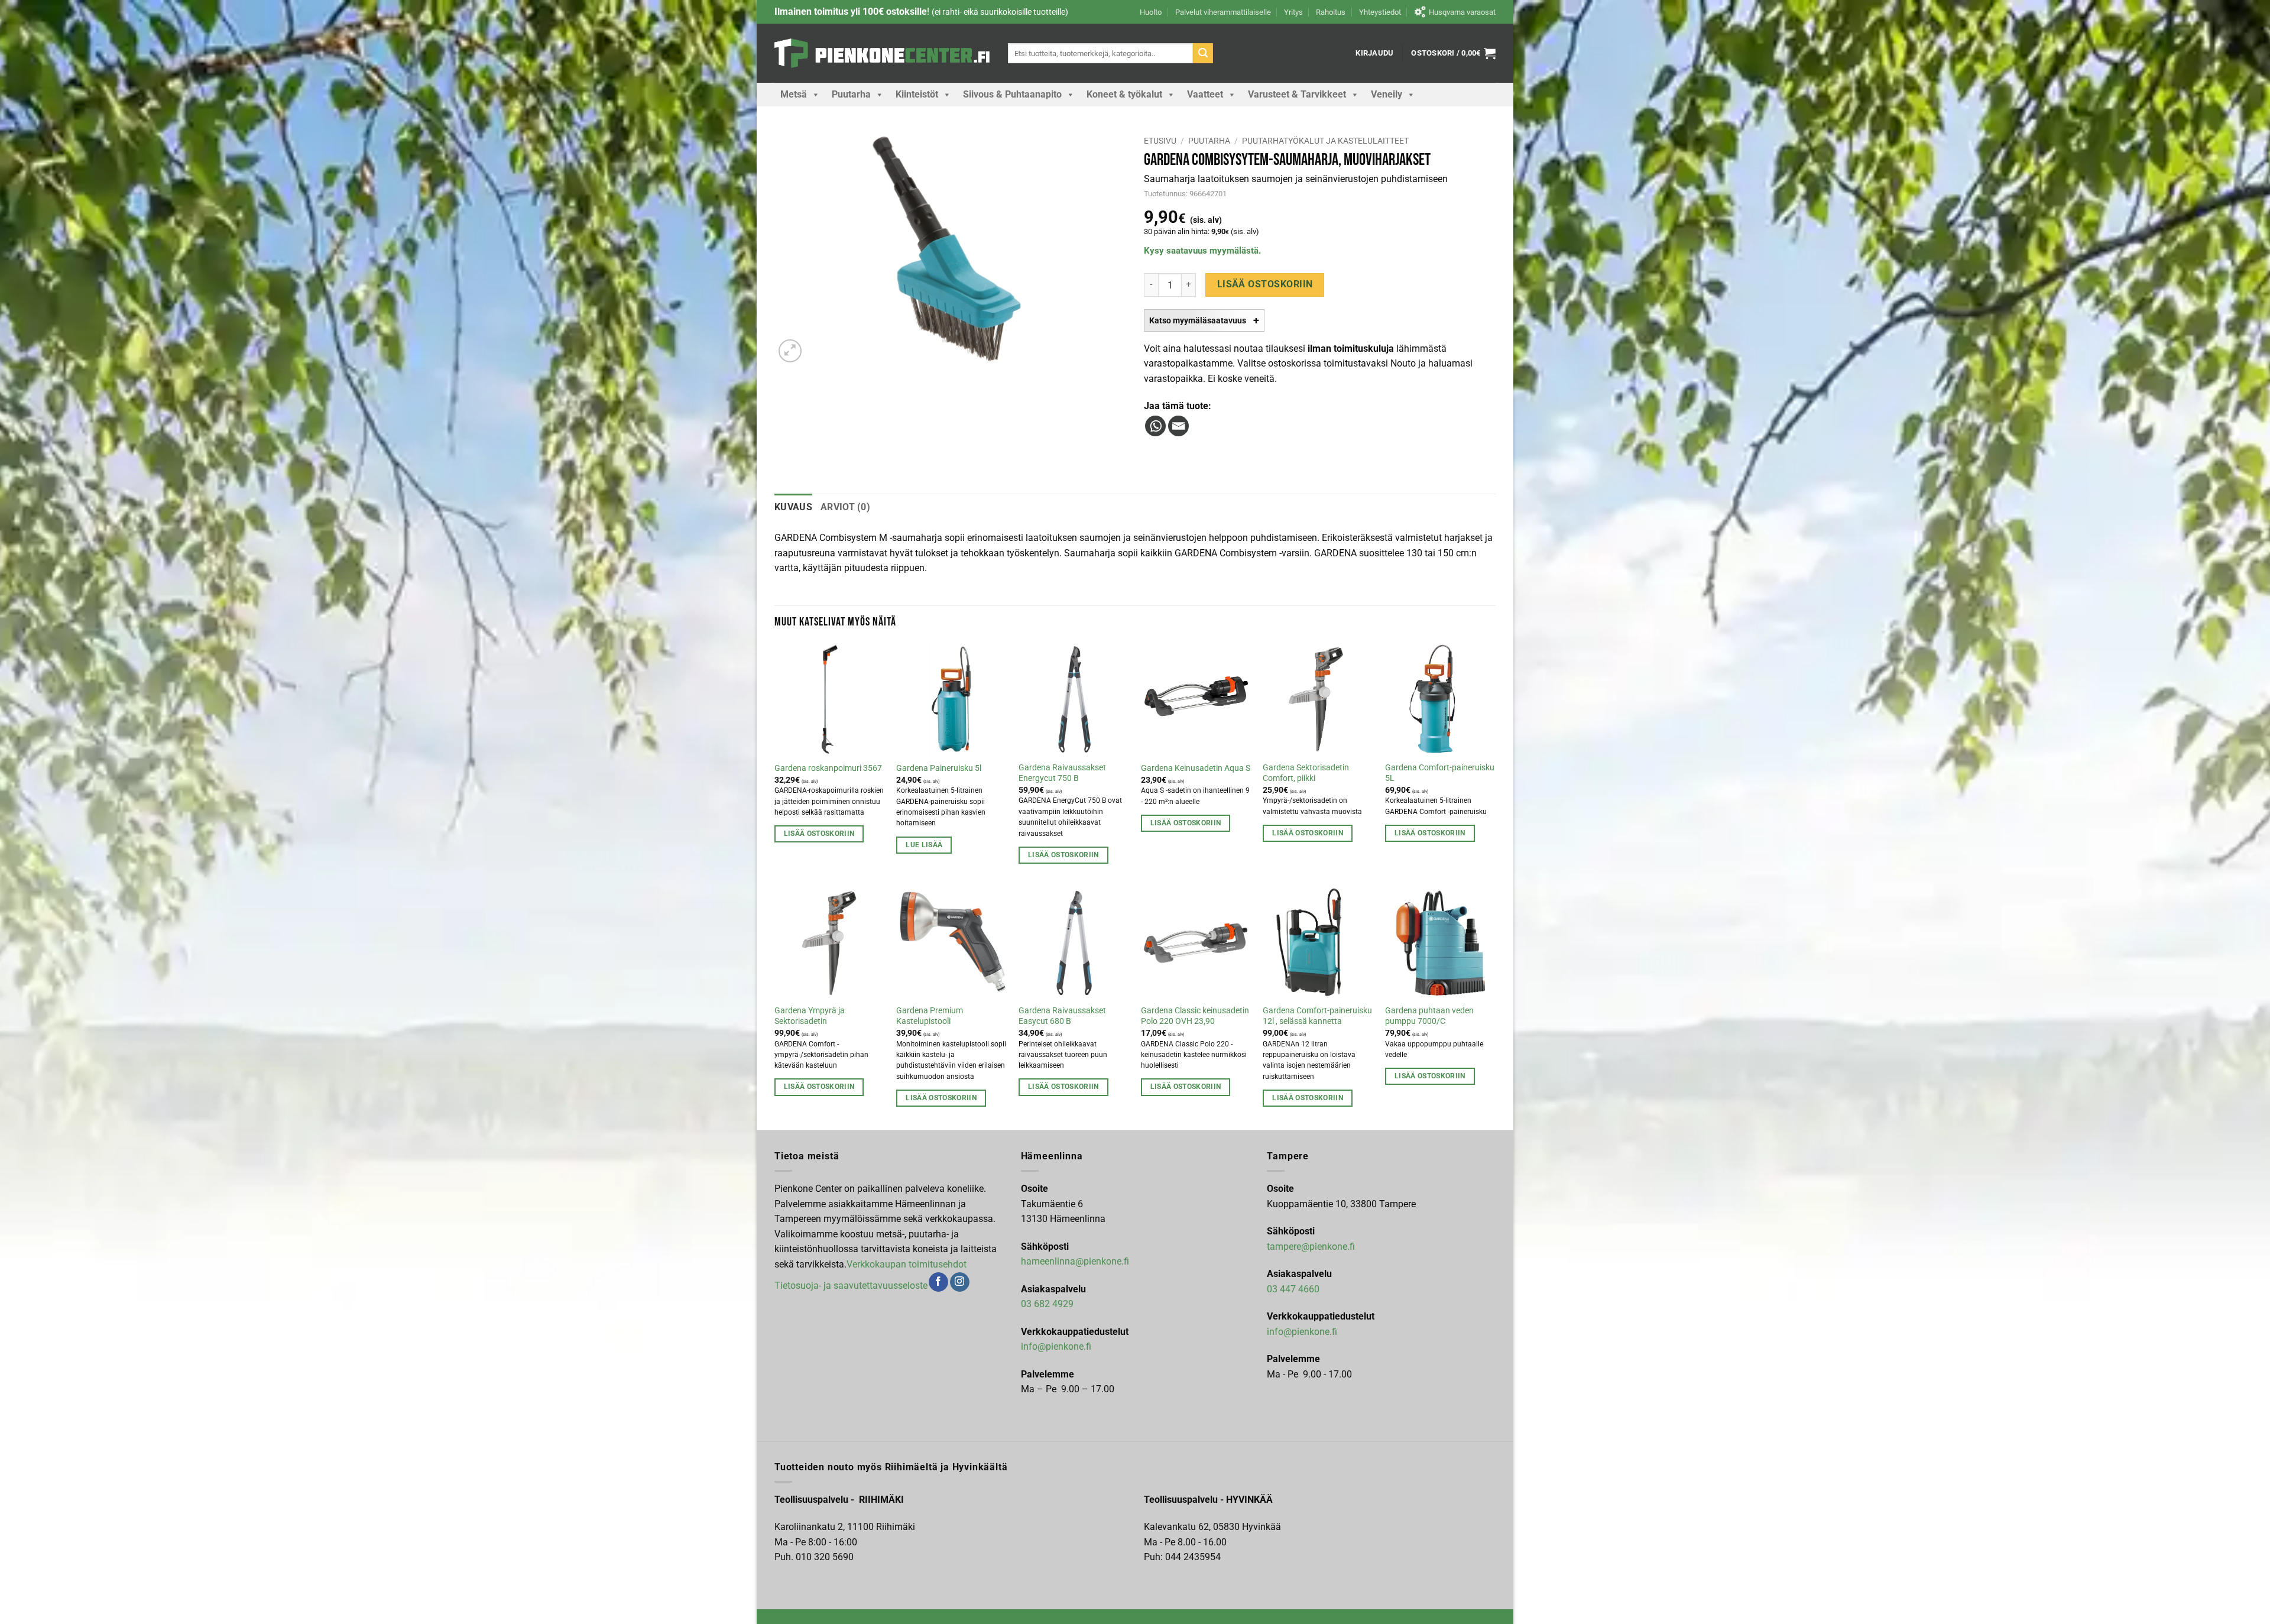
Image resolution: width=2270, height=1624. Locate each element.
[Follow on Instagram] (960, 1282)
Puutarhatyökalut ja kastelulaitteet (1325, 141)
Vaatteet (1205, 94)
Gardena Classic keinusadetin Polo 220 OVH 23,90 (1195, 1016)
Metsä (794, 94)
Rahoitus (1331, 12)
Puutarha (851, 94)
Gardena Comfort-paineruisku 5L (1440, 773)
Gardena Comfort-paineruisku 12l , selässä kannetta (1317, 1016)
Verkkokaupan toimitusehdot (907, 1264)
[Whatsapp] (1155, 426)
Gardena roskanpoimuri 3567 (828, 768)
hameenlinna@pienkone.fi (1075, 1261)
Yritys (1293, 12)
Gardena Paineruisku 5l (939, 768)
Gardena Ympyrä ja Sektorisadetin (810, 1016)
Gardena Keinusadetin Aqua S (1196, 768)
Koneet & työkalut (1124, 94)
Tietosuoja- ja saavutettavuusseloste (851, 1285)
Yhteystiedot (1380, 12)
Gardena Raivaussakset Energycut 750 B (1062, 773)
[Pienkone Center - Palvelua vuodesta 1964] (882, 53)
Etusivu (1160, 141)
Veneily (1387, 94)
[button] (1374, 53)
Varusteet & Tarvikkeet (1297, 94)
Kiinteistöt (917, 94)
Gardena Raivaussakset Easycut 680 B (1062, 1016)
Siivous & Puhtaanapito (1012, 94)
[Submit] (1203, 53)
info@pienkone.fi (1056, 1346)
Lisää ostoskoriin (1265, 284)
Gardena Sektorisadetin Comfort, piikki (1306, 773)
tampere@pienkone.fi (1311, 1247)
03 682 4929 (1047, 1304)
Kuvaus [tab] (793, 507)
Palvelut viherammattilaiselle (1223, 12)
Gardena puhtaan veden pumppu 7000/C (1429, 1016)
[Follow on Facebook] (938, 1282)
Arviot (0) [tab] (845, 507)
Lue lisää (924, 845)
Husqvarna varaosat (1462, 12)
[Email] (1178, 426)
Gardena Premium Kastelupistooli (930, 1016)
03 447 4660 (1293, 1289)
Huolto (1151, 12)
